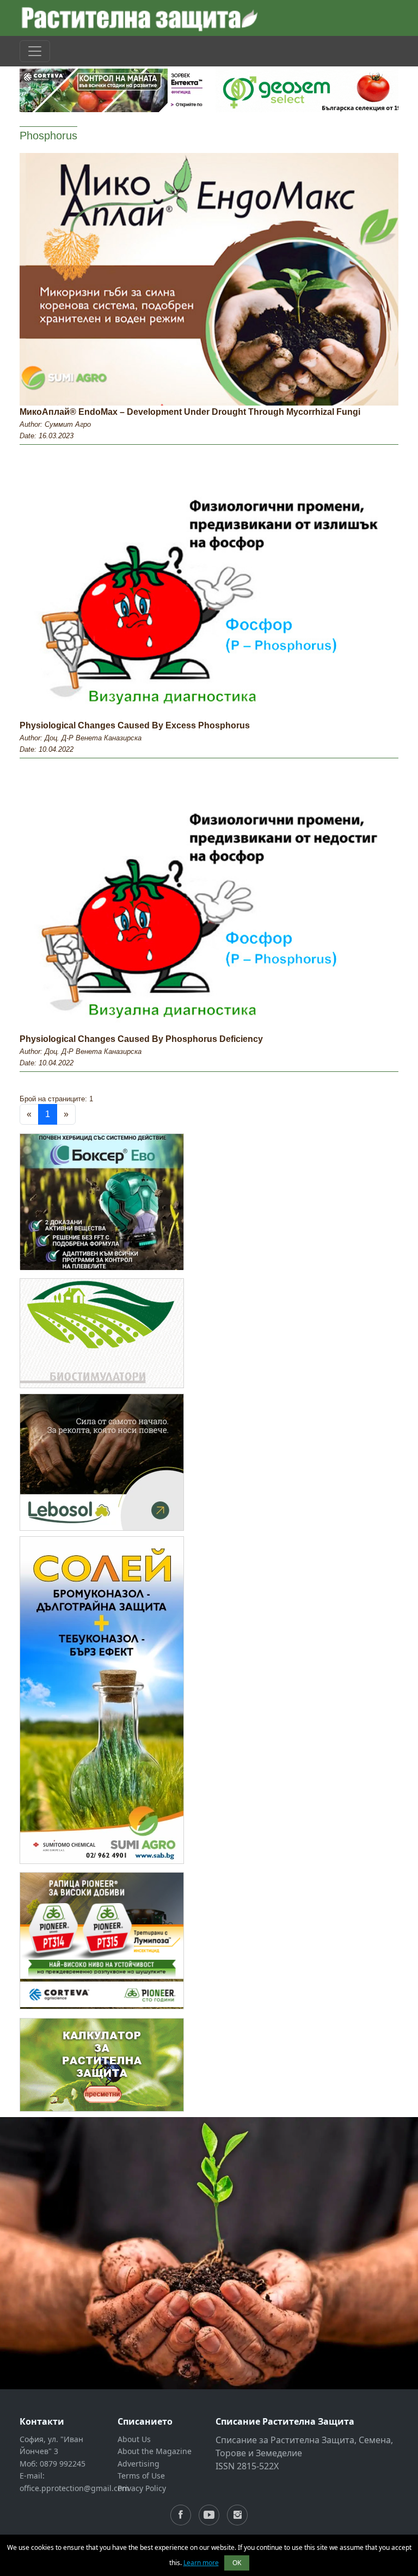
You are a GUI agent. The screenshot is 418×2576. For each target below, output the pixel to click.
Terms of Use (141, 2476)
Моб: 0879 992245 (53, 2464)
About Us (134, 2439)
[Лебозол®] (102, 1461)
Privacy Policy (142, 2488)
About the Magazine (155, 2451)
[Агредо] (102, 1332)
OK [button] (237, 2563)
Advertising (139, 2464)
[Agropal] (102, 2064)
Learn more (201, 2563)
